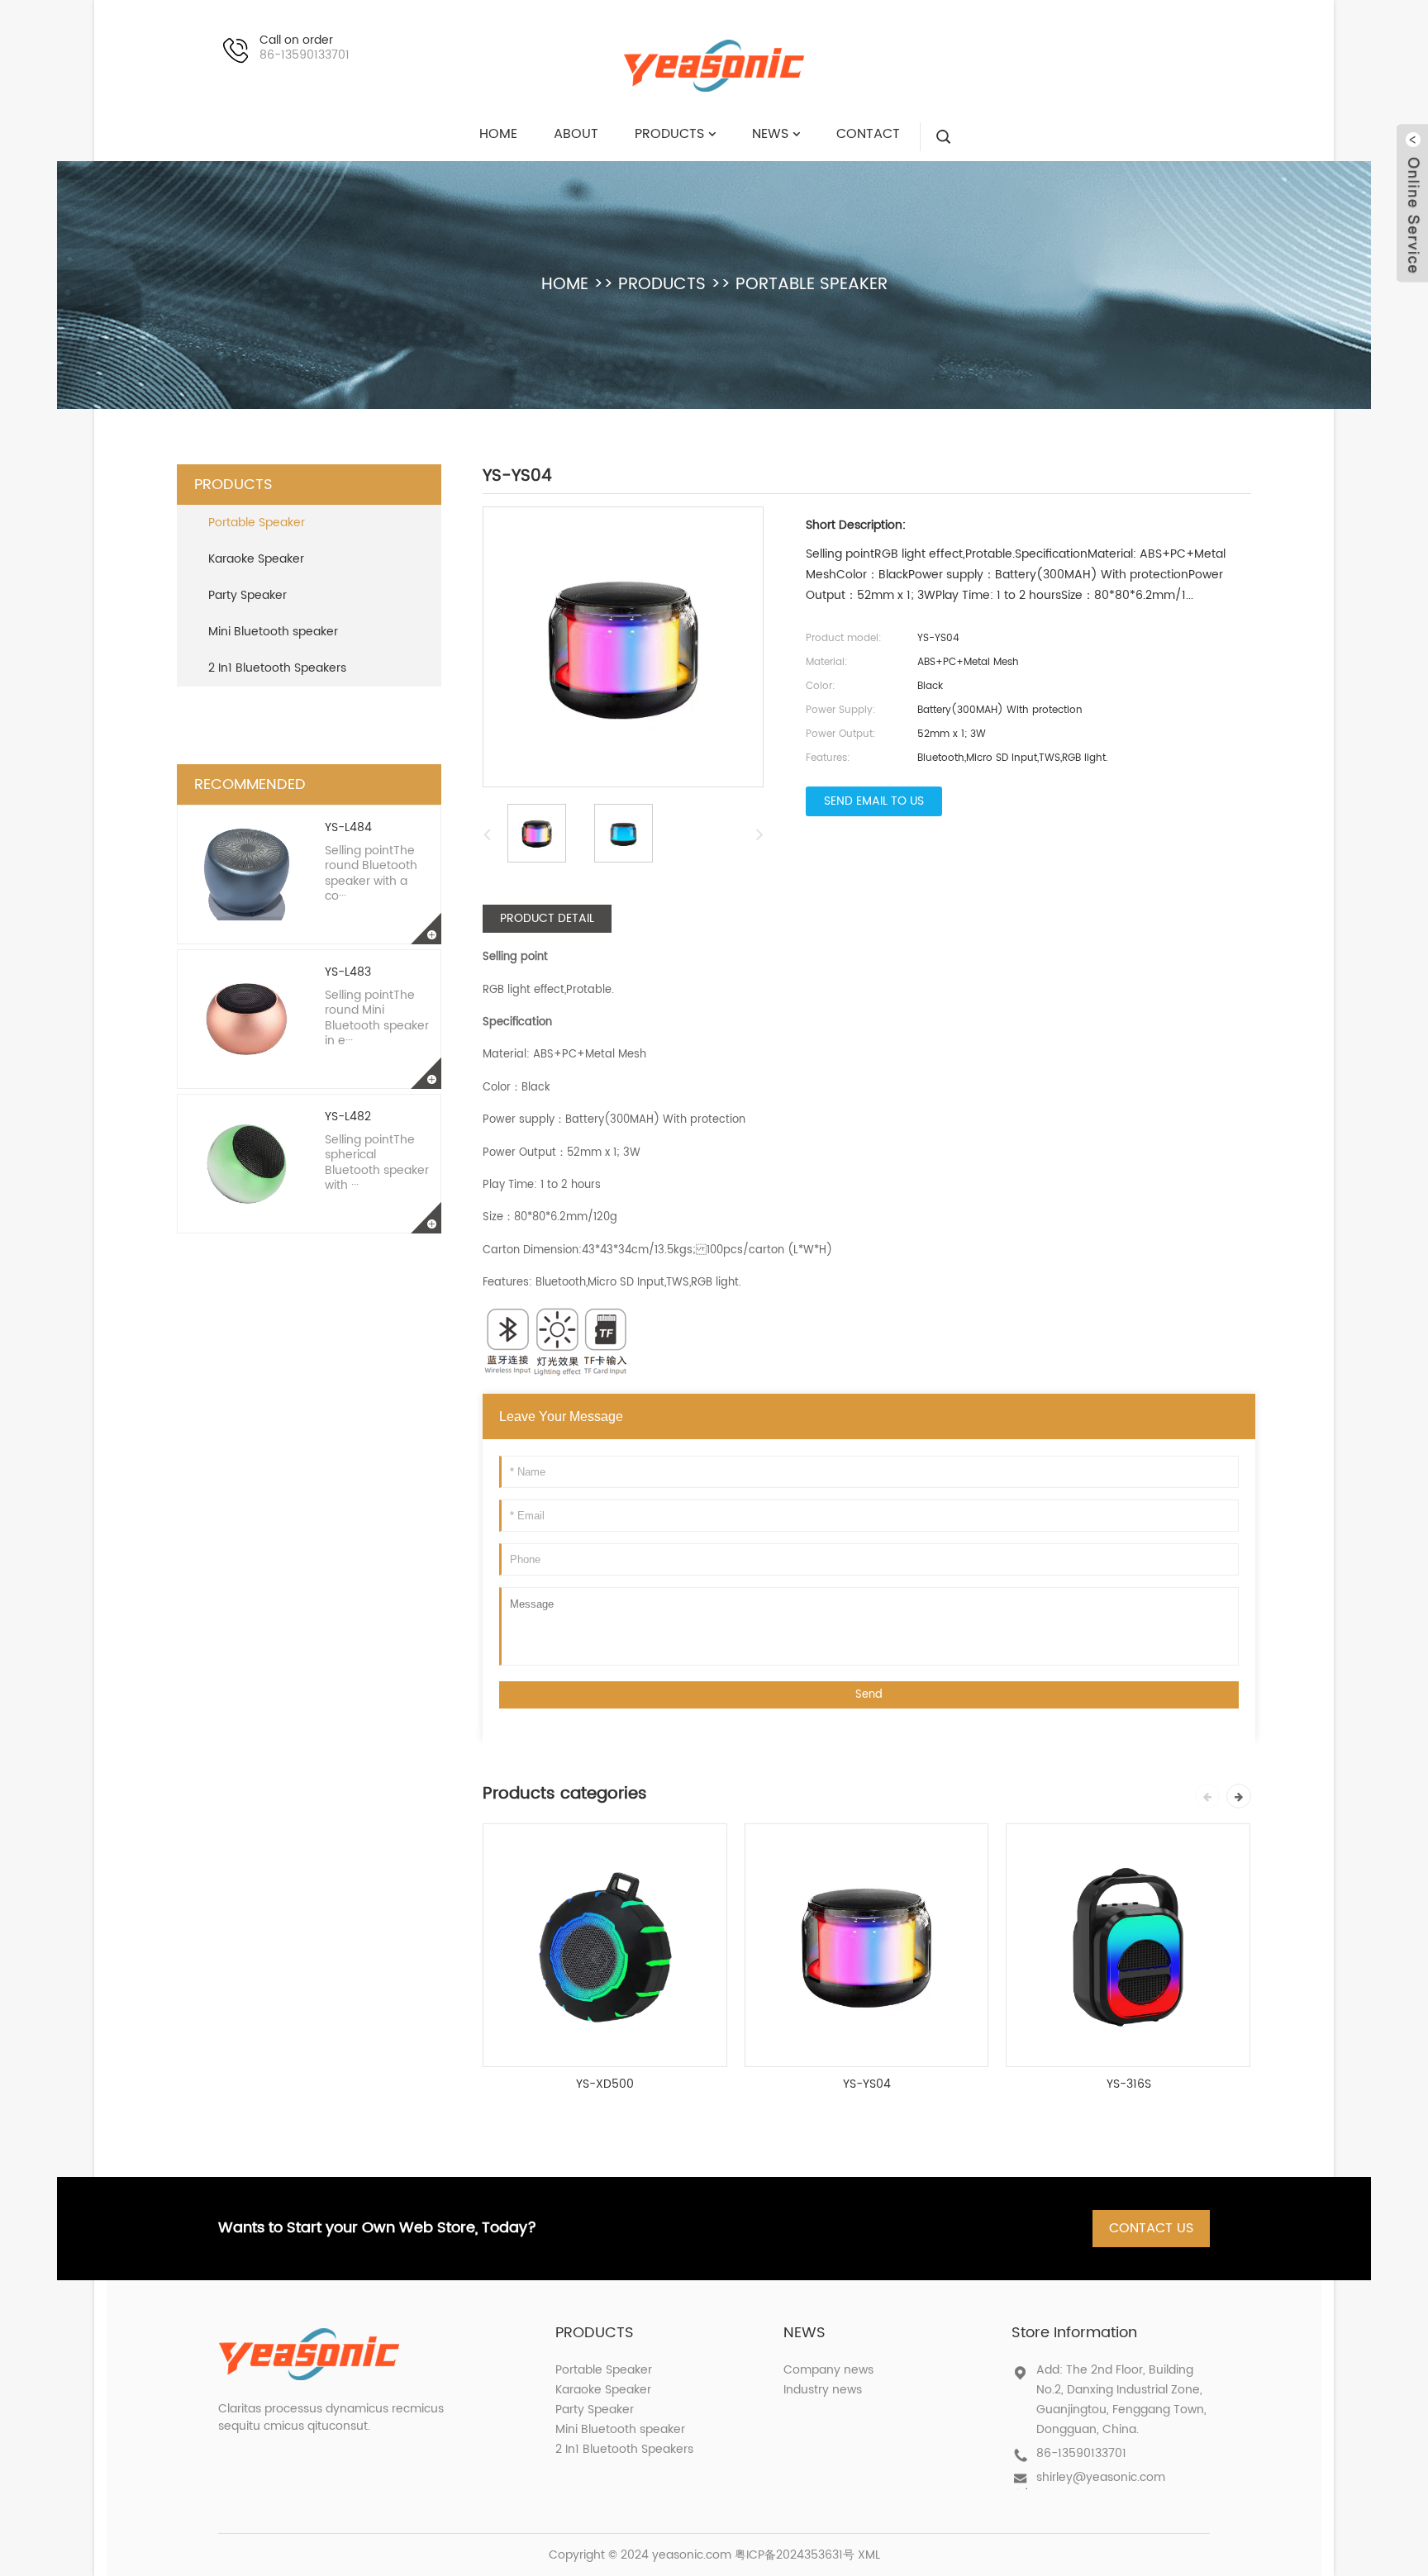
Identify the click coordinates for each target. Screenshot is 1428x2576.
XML (869, 2555)
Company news (828, 2370)
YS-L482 (348, 1117)
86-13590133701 (1081, 2453)
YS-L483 (348, 972)
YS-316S (1129, 2084)
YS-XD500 (605, 2084)
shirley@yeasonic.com (1101, 2477)
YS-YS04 (867, 2084)
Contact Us (1151, 2228)
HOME (565, 285)
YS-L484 (348, 827)
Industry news (823, 2390)
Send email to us (874, 801)
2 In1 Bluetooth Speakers (277, 668)
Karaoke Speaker (256, 559)
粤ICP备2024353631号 (795, 2555)
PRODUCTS (662, 285)
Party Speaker (248, 595)
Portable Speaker (812, 285)
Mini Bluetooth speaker (273, 632)
